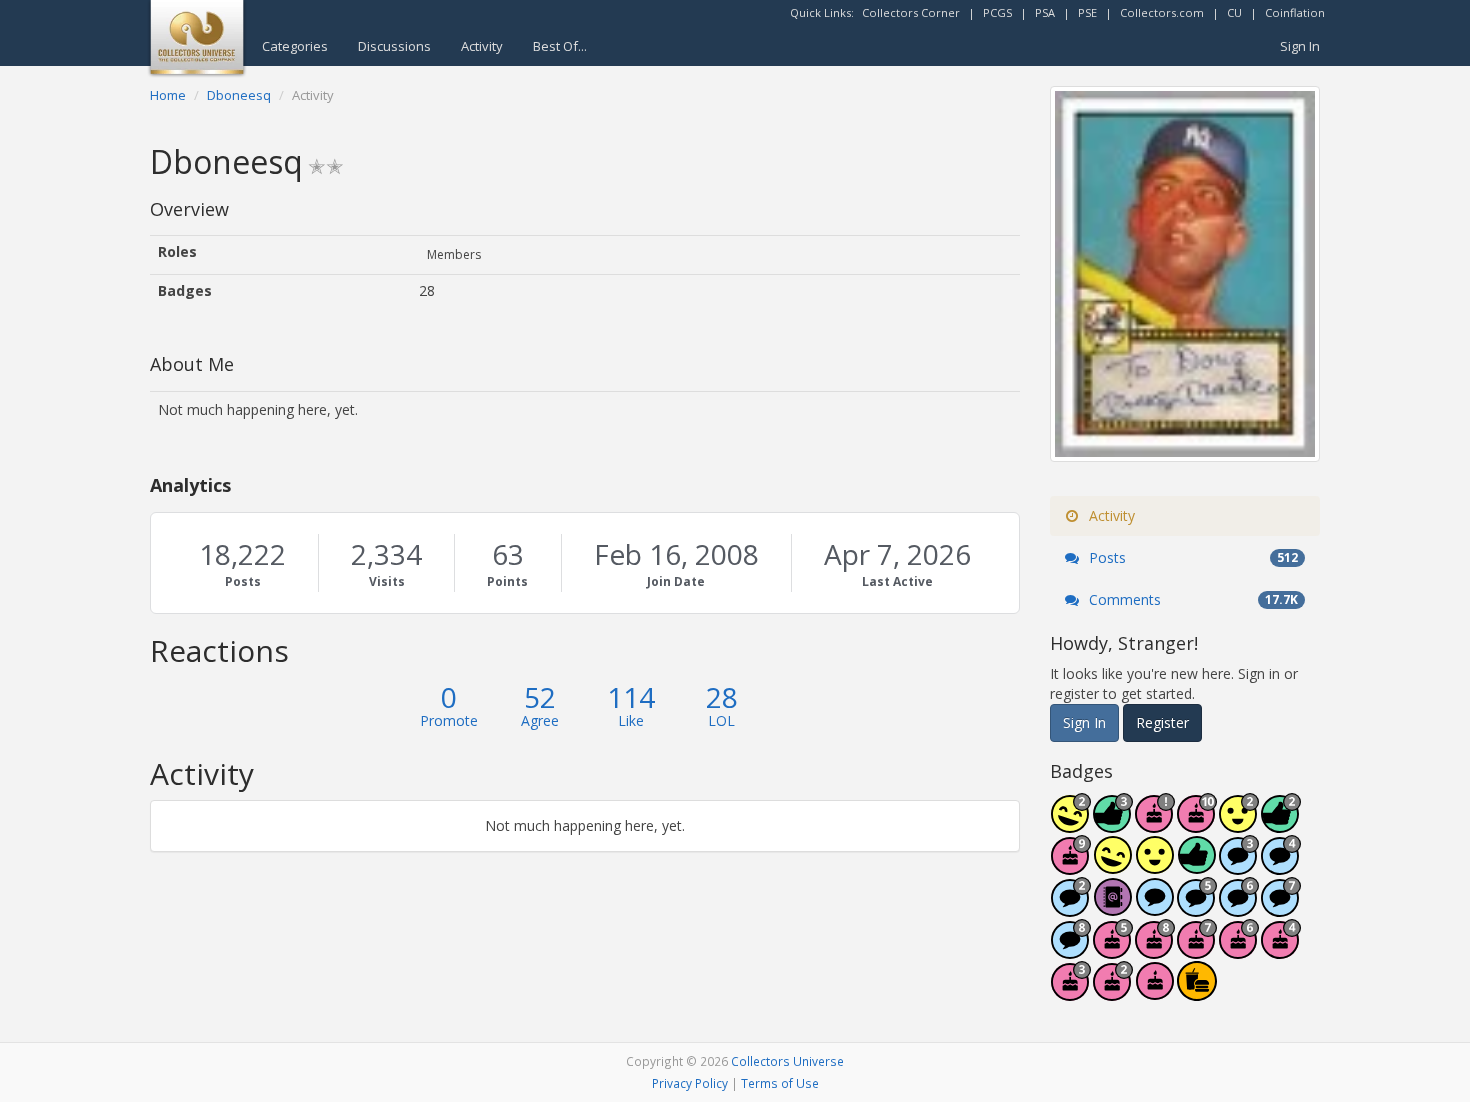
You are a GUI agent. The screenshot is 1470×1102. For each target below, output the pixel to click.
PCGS (997, 12)
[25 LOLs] (1071, 823)
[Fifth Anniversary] (1113, 949)
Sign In (1300, 46)
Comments (1191, 599)
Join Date (676, 581)
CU (1234, 12)
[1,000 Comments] (1197, 907)
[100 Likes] (1113, 823)
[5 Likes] (1197, 865)
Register (1162, 722)
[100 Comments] (1239, 865)
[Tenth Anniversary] (1197, 823)
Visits (387, 581)
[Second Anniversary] (1113, 991)
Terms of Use (780, 1083)
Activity (482, 46)
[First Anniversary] (1155, 991)
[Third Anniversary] (1071, 991)
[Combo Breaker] (1197, 991)
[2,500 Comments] (1239, 907)
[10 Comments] (1071, 907)
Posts (243, 581)
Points (507, 581)
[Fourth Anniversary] (1281, 949)
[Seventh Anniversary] (1197, 949)
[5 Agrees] (1155, 865)
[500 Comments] (1281, 865)
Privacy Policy (690, 1083)
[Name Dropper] (1113, 907)
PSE (1087, 12)
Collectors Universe (787, 1061)
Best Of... (560, 46)
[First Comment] (1155, 907)
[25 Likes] (1281, 823)
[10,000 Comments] (1071, 949)
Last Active (897, 581)
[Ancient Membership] (1155, 823)
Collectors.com (1162, 12)
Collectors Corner (911, 12)
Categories (295, 46)
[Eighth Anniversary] (1155, 949)
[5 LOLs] (1113, 865)
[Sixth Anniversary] (1239, 949)
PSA (1045, 12)
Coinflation (1295, 12)
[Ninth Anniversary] (1071, 865)
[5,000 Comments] (1281, 907)
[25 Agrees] (1239, 823)
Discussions (394, 46)
